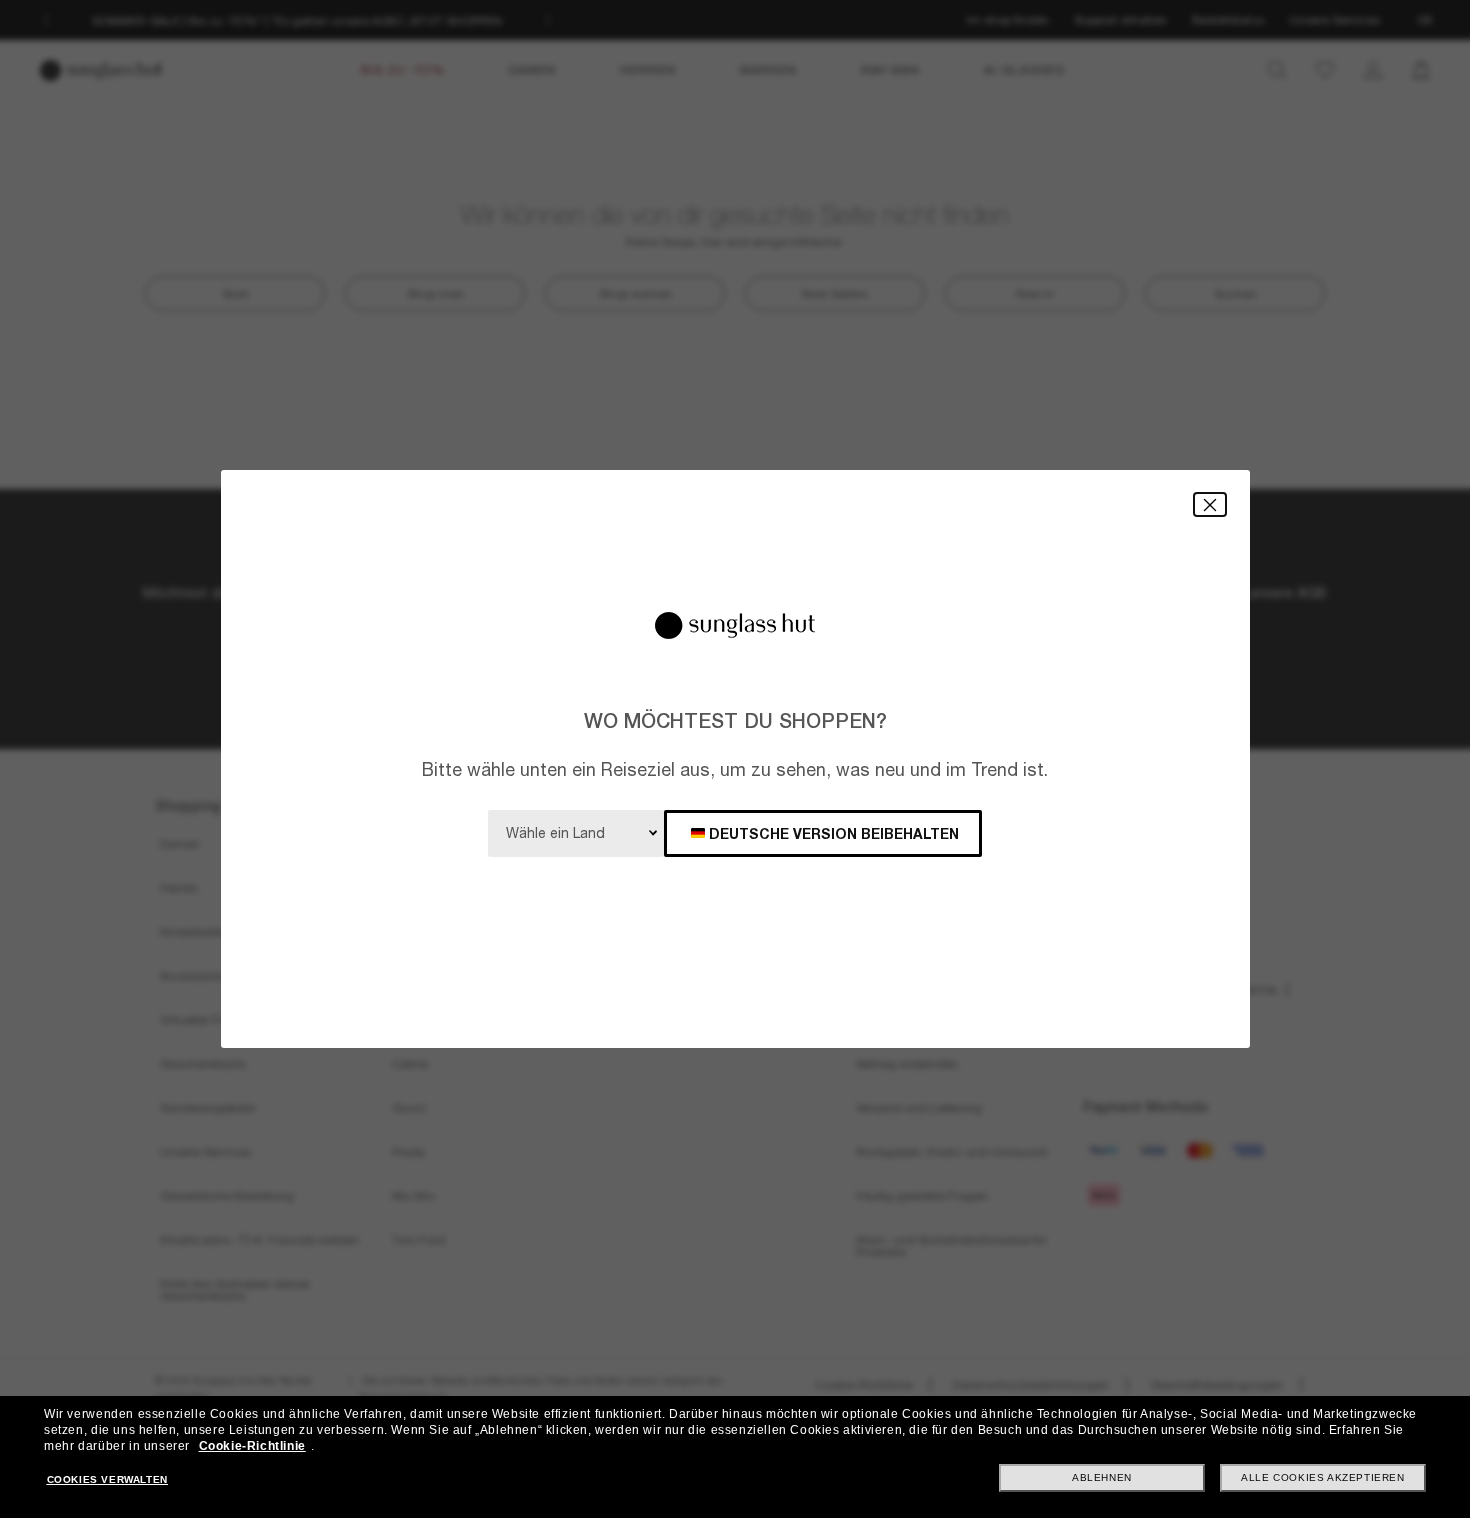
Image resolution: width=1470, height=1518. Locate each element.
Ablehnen (1102, 1477)
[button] (1210, 504)
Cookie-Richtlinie (252, 1446)
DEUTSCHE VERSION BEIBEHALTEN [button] (834, 833)
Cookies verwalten (107, 1479)
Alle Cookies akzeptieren (1322, 1477)
